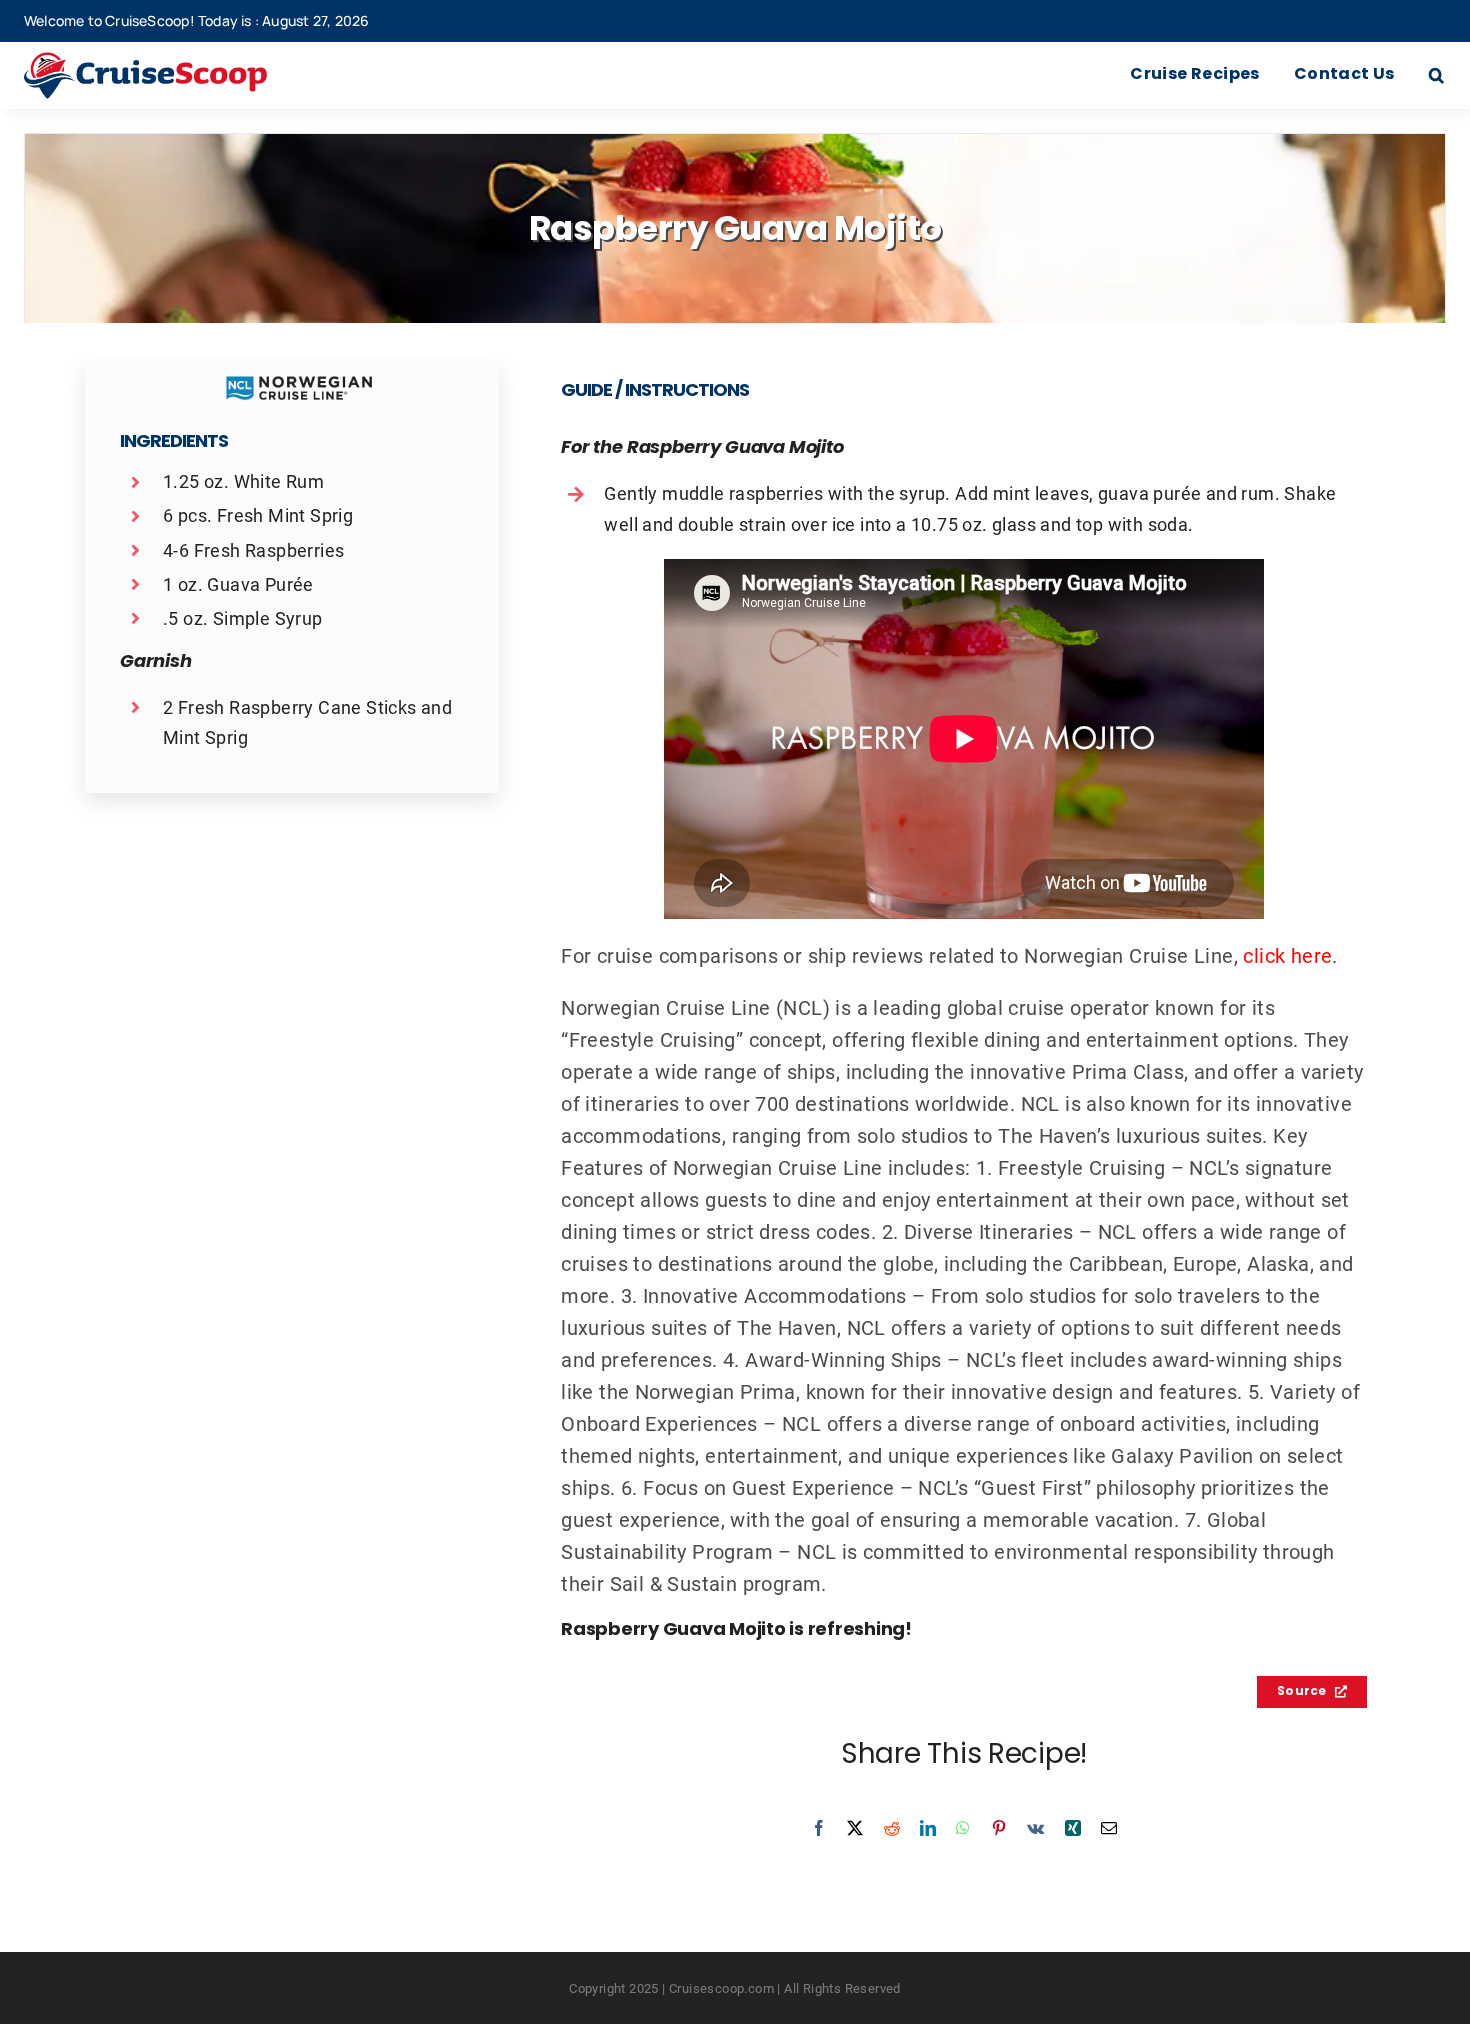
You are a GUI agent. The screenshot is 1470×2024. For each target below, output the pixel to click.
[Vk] (1035, 1828)
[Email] (1109, 1828)
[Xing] (1073, 1828)
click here (1287, 955)
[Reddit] (892, 1828)
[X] (855, 1828)
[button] (1436, 76)
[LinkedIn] (928, 1828)
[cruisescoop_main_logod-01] (175, 62)
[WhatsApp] (963, 1828)
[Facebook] (819, 1828)
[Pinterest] (999, 1828)
